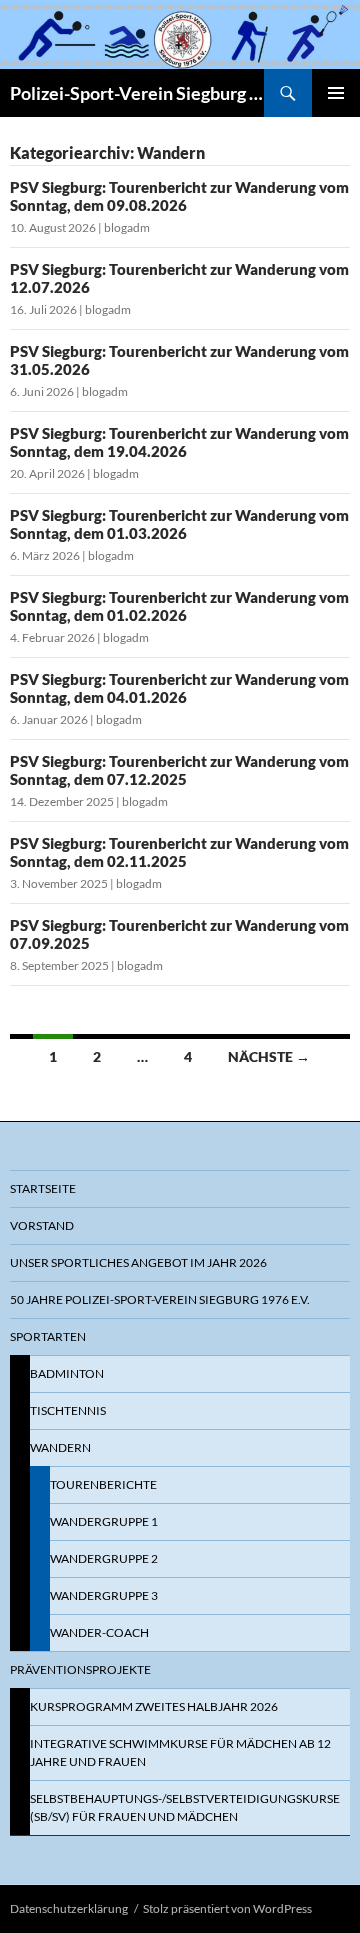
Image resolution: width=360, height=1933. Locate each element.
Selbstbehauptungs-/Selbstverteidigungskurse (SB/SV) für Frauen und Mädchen (185, 1807)
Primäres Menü (336, 93)
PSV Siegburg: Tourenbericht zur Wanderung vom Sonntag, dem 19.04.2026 (179, 442)
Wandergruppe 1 (104, 1521)
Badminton (67, 1373)
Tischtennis (68, 1410)
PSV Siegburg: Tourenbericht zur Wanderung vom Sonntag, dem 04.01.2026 (179, 688)
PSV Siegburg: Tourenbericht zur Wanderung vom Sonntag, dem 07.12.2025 (179, 770)
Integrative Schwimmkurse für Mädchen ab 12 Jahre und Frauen (180, 1752)
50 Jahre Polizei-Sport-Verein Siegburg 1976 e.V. (160, 1299)
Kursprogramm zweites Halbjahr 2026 (154, 1706)
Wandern (60, 1447)
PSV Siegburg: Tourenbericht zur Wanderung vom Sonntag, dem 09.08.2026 (179, 196)
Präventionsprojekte (80, 1669)
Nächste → (269, 1056)
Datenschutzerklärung (69, 1908)
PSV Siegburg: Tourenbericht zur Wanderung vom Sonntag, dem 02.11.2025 (179, 852)
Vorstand (42, 1225)
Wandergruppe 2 (104, 1558)
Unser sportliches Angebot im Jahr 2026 (138, 1262)
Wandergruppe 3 (104, 1595)
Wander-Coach (99, 1632)
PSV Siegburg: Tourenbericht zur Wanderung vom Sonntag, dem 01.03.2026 (179, 524)
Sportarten (48, 1336)
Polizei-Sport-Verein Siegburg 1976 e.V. (137, 93)
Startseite (43, 1188)
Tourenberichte (103, 1484)
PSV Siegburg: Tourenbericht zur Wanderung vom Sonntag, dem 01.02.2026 (179, 606)
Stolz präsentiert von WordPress (227, 1908)
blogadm (127, 227)
